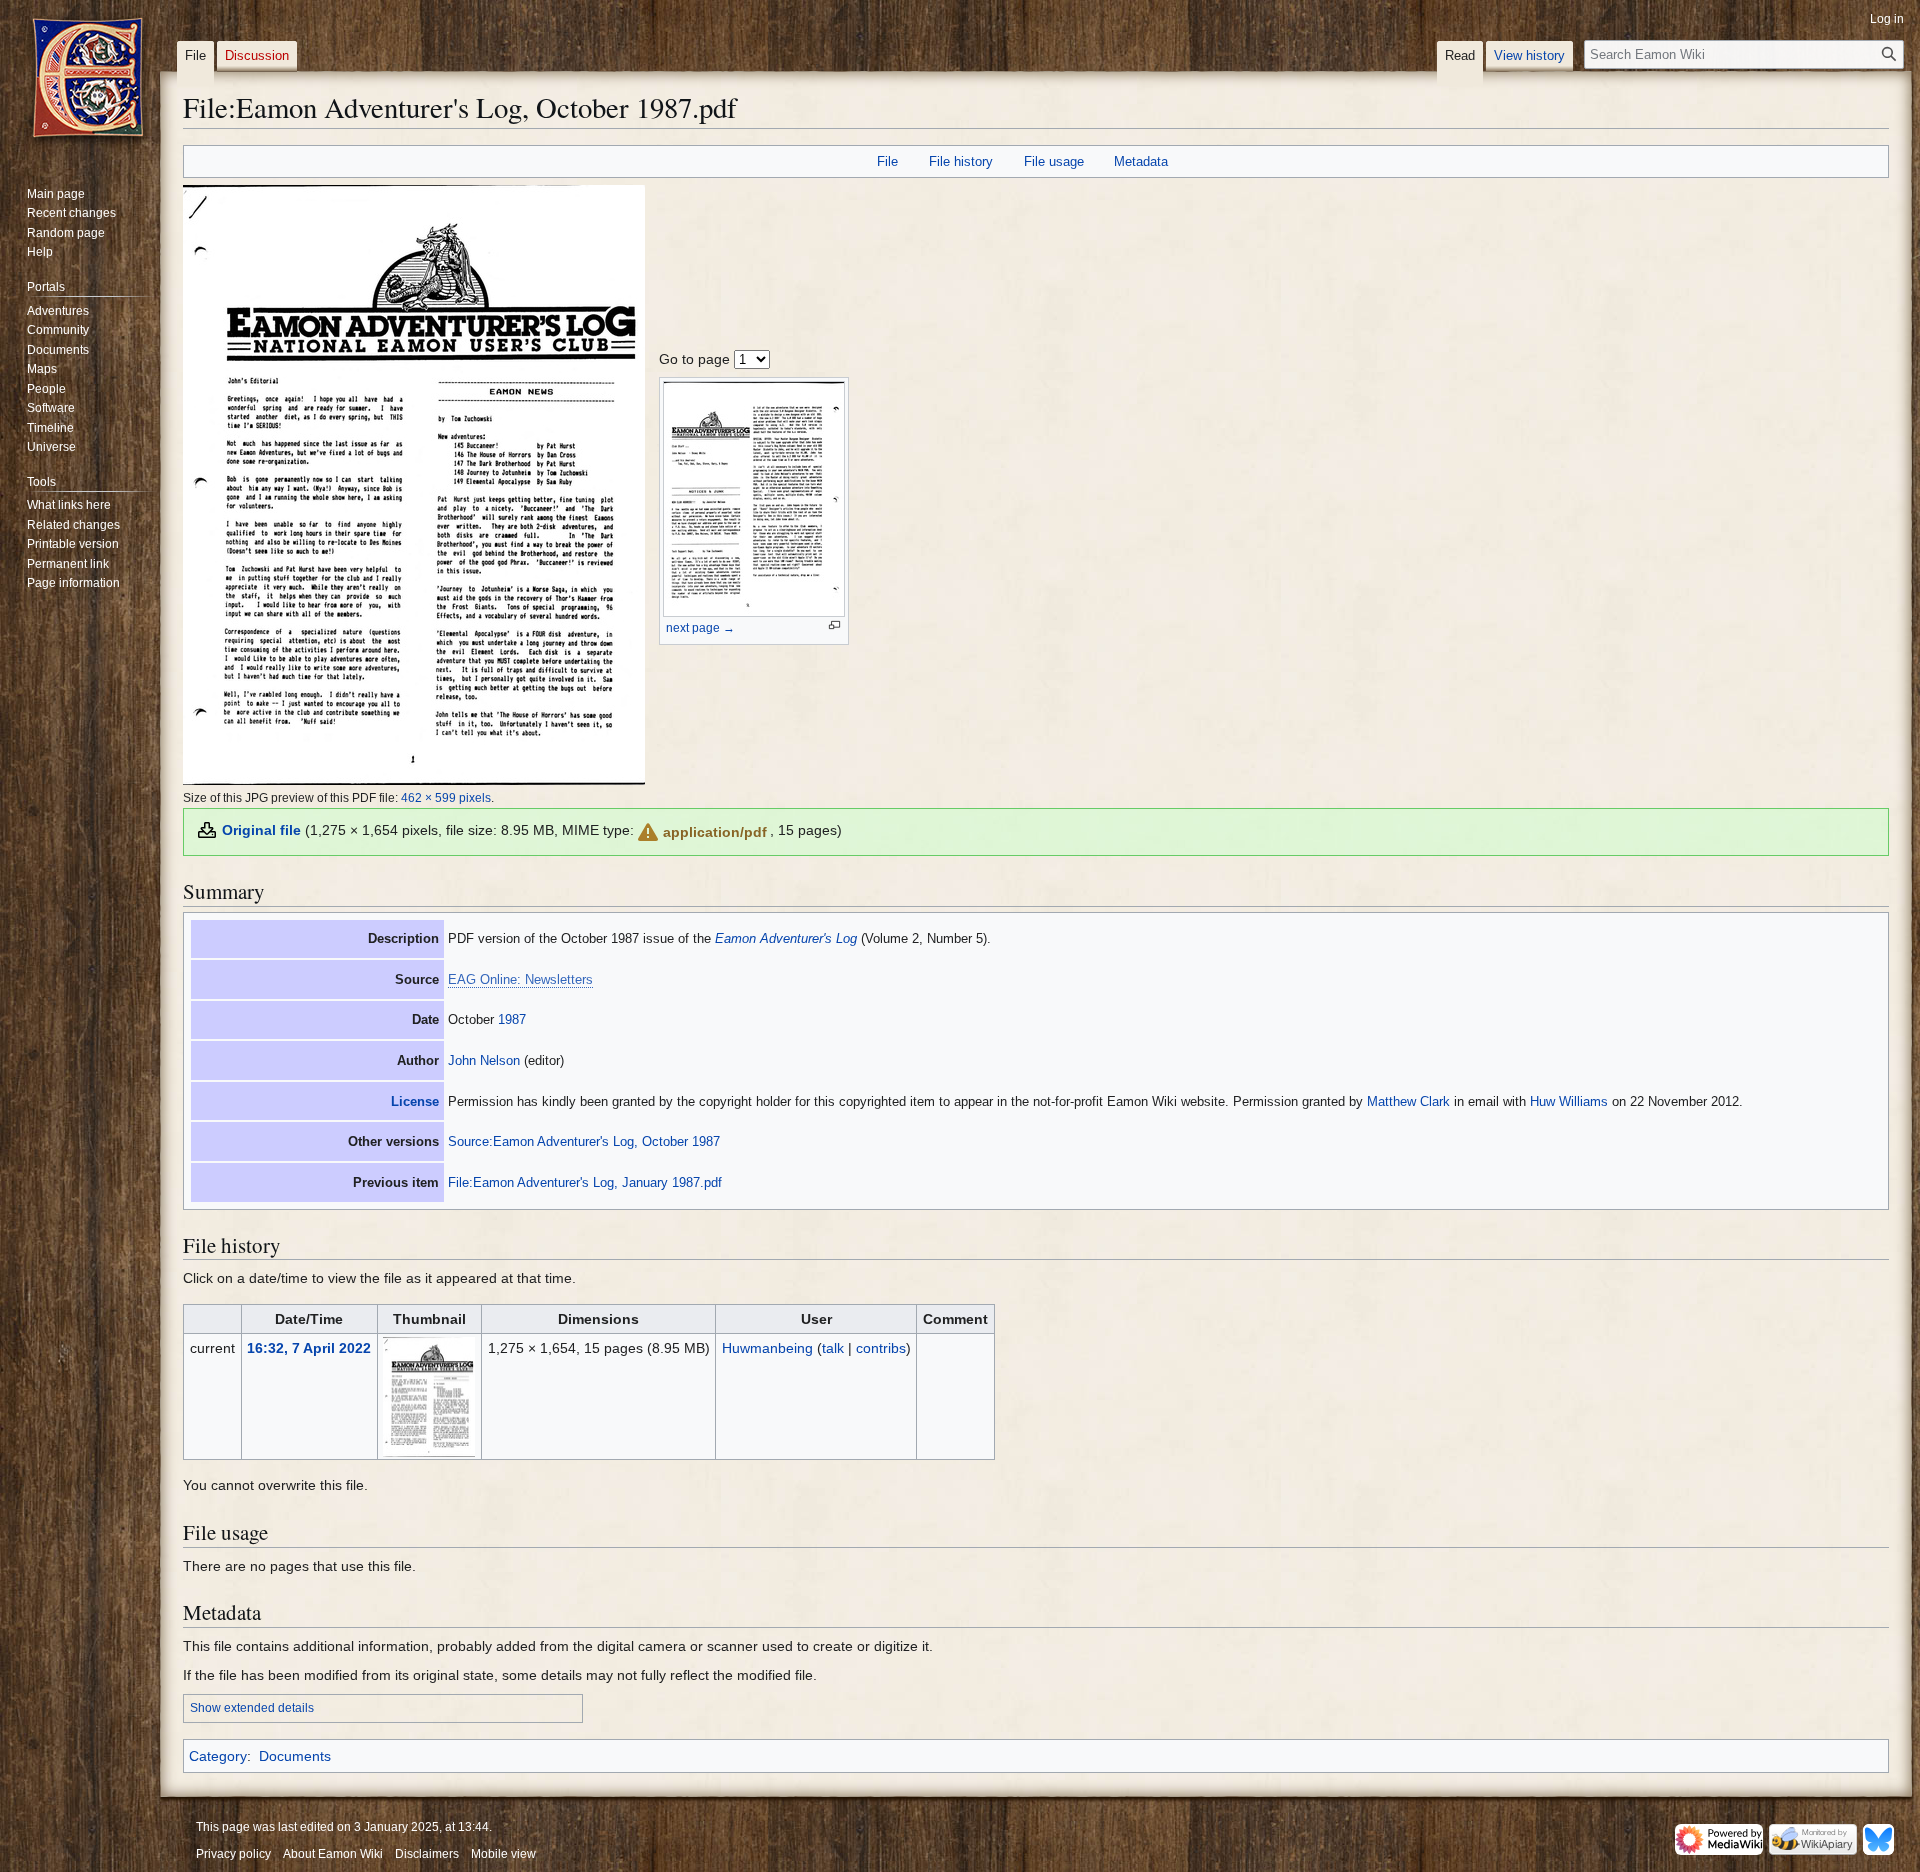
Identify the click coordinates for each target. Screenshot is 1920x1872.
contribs (881, 1348)
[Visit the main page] (88, 80)
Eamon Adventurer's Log (786, 938)
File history (961, 161)
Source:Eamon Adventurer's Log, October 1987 (584, 1141)
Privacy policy (233, 1854)
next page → (700, 628)
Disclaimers (427, 1854)
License (415, 1101)
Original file (261, 830)
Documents (295, 1756)
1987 (512, 1019)
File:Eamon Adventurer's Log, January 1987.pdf (585, 1182)
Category (218, 1756)
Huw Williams (1569, 1101)
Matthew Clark (1408, 1101)
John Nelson (484, 1060)
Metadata (1141, 161)
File (887, 161)
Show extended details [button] (252, 1708)
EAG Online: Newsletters (520, 979)
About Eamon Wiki (333, 1854)
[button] (701, 832)
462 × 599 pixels (446, 797)
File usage (1054, 161)
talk (833, 1348)
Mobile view (503, 1854)
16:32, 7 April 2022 (309, 1348)
